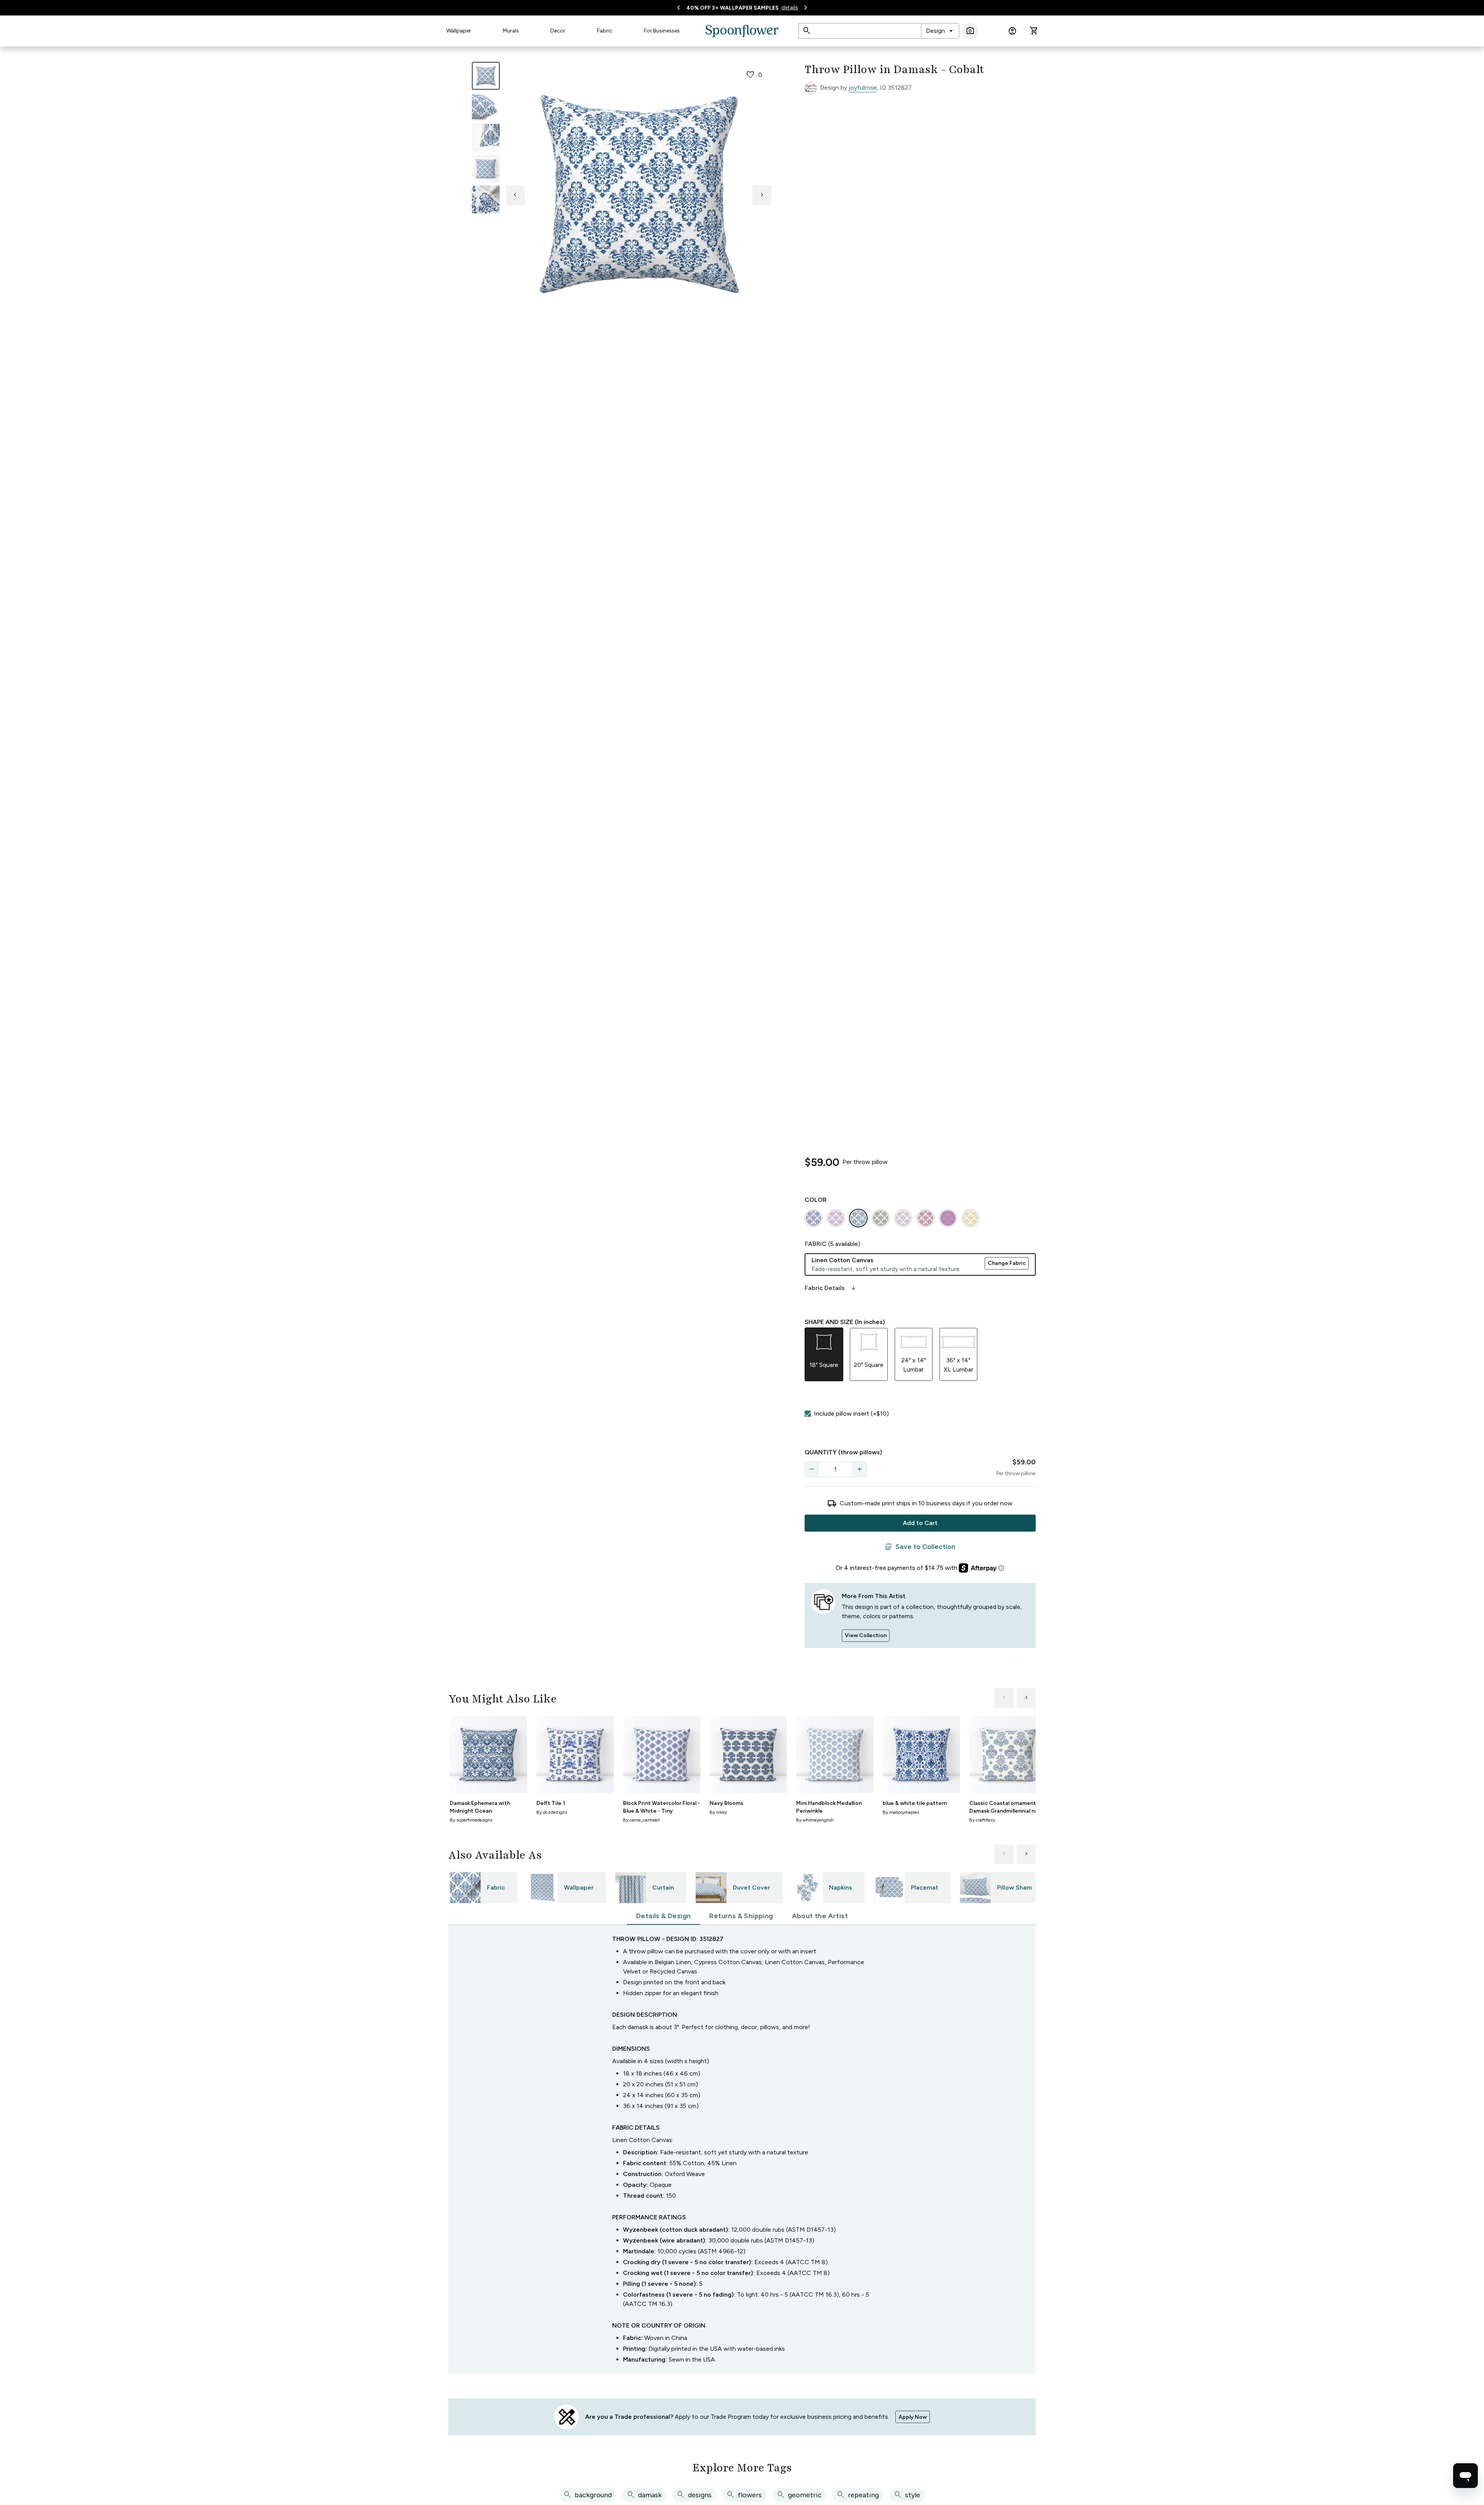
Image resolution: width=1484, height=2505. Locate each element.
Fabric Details (831, 1288)
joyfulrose (863, 88)
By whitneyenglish (815, 1820)
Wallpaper (459, 31)
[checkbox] (808, 1414)
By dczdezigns (552, 1812)
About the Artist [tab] (820, 1916)
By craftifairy (982, 1820)
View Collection (866, 1635)
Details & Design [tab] (663, 1916)
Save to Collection (920, 1547)
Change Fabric (1007, 1263)
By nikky (718, 1812)
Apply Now (913, 2417)
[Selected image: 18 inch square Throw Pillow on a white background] (486, 76)
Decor (558, 31)
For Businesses (662, 31)
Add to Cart (920, 1523)
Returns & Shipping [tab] (741, 1916)
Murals (511, 31)
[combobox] (940, 31)
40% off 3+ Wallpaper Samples (733, 8)
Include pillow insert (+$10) (851, 1414)
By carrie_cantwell (641, 1820)
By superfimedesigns (471, 1820)
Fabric (605, 31)
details (790, 8)
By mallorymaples (901, 1812)
